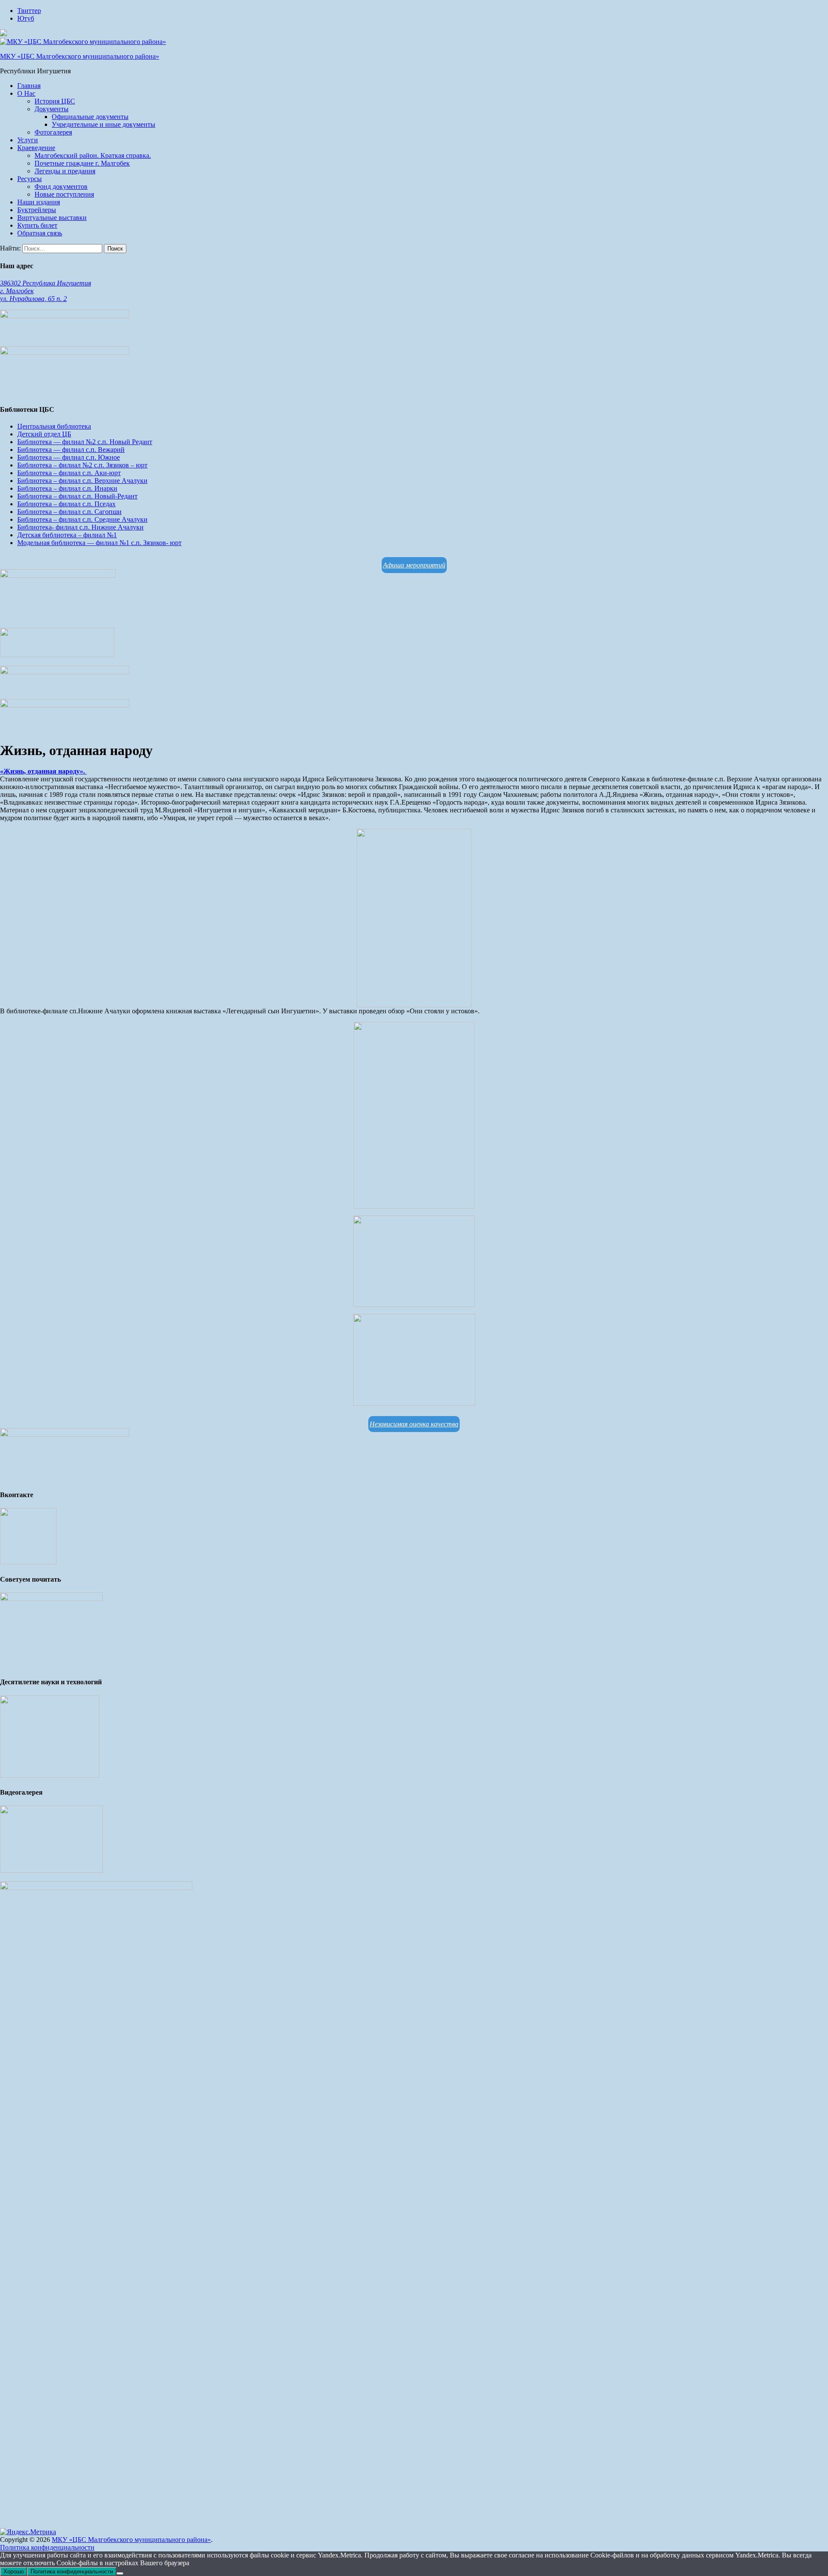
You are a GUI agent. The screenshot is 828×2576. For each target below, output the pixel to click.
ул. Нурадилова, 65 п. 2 (33, 299)
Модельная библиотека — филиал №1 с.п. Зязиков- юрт (99, 543)
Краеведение (36, 148)
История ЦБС (55, 101)
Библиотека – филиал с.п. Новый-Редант (77, 496)
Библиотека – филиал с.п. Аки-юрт (69, 473)
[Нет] (120, 2573)
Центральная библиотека (54, 426)
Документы (52, 109)
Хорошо (14, 2571)
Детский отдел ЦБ (44, 434)
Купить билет (37, 225)
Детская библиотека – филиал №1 (67, 535)
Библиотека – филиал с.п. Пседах (66, 504)
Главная (29, 86)
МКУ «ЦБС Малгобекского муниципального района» (80, 56)
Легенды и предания (65, 171)
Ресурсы (30, 179)
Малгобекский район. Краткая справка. (93, 155)
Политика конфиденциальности (47, 2547)
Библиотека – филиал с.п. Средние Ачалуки (82, 519)
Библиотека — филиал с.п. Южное (69, 457)
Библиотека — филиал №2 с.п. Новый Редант (85, 442)
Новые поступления (64, 194)
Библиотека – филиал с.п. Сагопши (69, 512)
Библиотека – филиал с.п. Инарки (67, 488)
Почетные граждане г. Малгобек (82, 163)
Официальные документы (90, 117)
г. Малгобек (17, 291)
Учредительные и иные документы (103, 124)
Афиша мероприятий (414, 565)
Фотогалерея (53, 132)
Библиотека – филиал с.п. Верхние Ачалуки (82, 481)
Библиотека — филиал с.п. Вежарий (71, 450)
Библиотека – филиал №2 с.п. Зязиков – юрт (82, 465)
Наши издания (39, 202)
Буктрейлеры (37, 210)
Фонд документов (61, 186)
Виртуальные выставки (52, 218)
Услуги (28, 140)
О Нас (26, 93)
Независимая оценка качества (414, 1424)
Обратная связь (40, 233)
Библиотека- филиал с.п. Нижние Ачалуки (80, 527)
